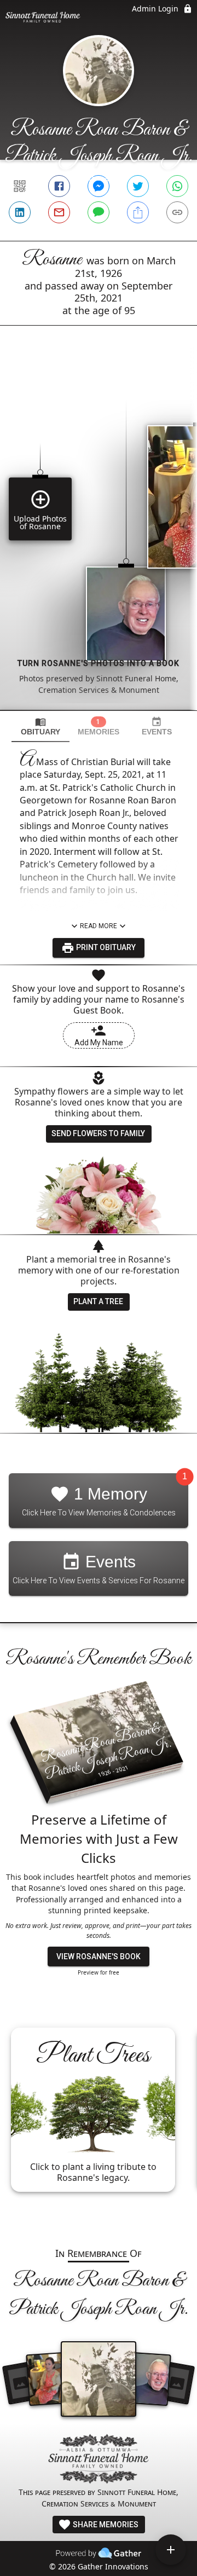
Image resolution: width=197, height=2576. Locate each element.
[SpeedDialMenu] (171, 2550)
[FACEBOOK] (59, 186)
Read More (99, 926)
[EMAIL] (59, 212)
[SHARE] (138, 212)
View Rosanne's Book (99, 1956)
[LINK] (177, 212)
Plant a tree (98, 1301)
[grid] (99, 536)
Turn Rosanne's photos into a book (99, 663)
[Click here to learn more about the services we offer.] (99, 2460)
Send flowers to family (98, 1133)
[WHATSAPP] (177, 186)
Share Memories (105, 2525)
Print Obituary (105, 947)
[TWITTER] (138, 186)
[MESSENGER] (99, 186)
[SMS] (99, 212)
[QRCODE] (20, 186)
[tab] (40, 727)
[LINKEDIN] (20, 212)
